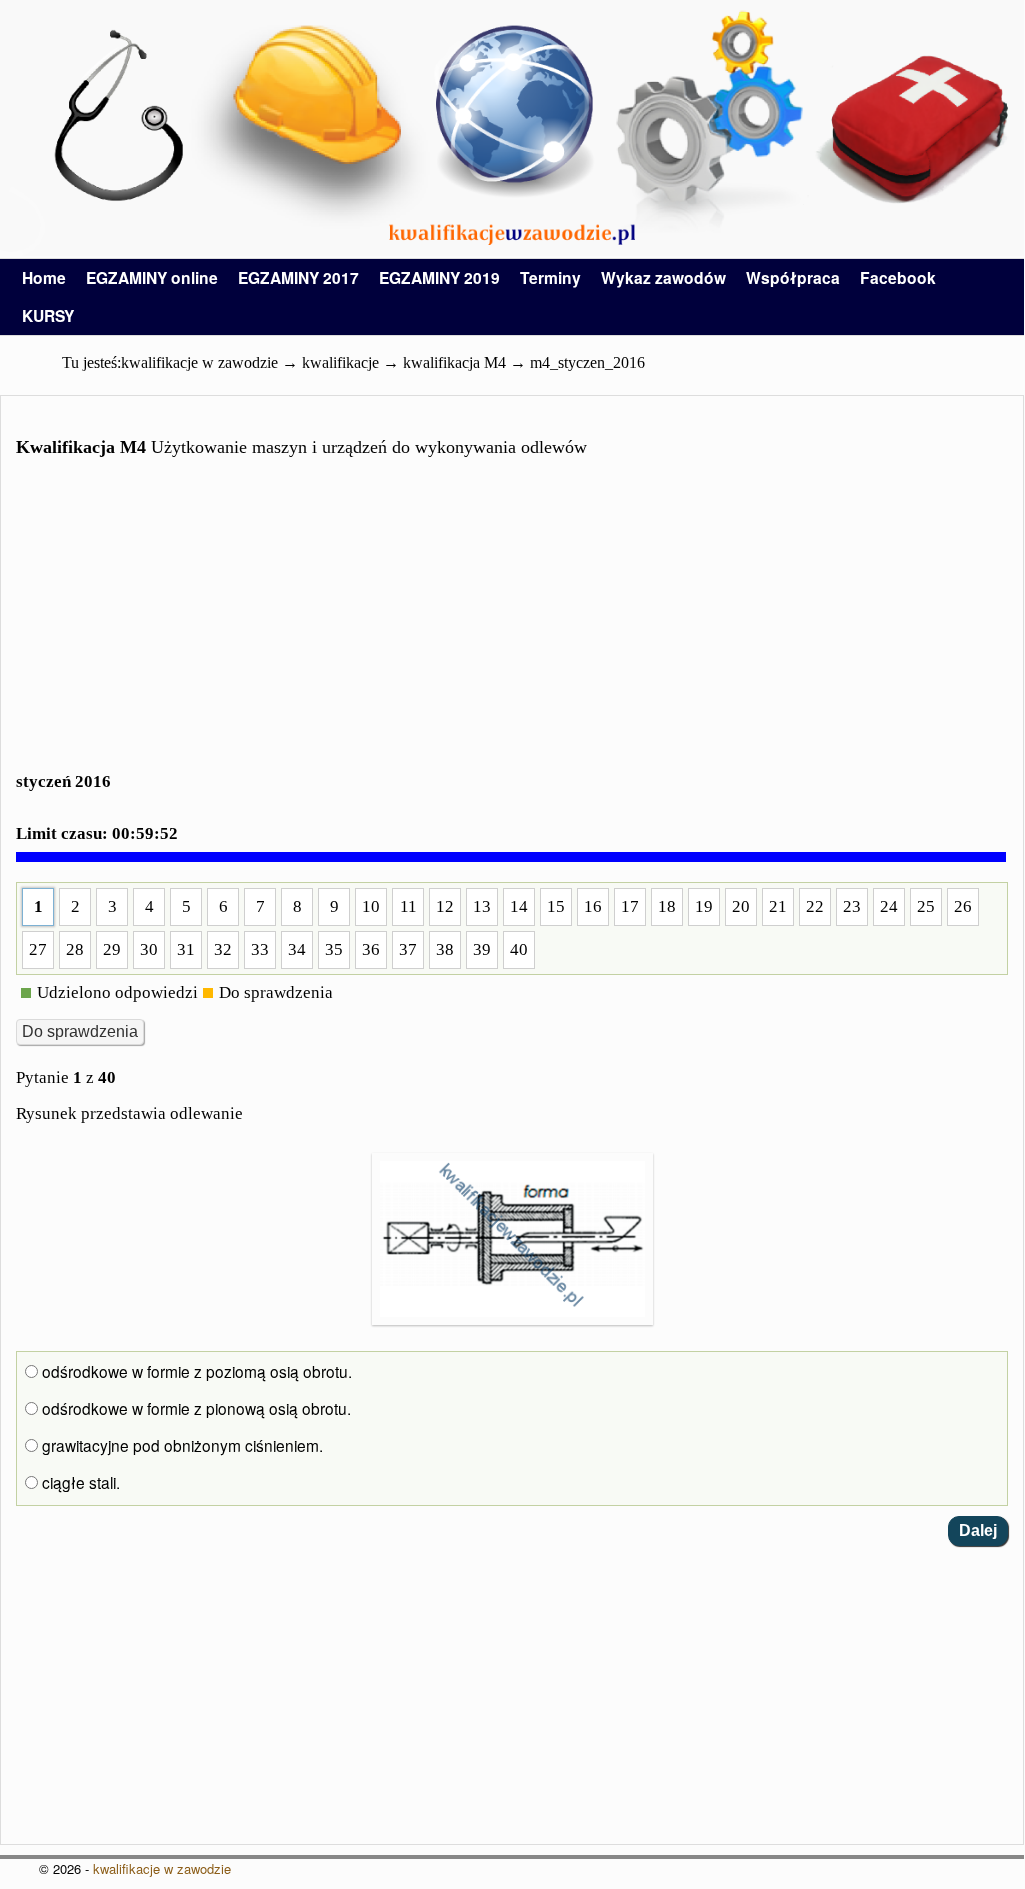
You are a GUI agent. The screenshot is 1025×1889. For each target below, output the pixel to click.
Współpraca (793, 277)
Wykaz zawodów (663, 277)
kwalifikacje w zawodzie (162, 1868)
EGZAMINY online (152, 277)
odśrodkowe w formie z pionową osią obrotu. (194, 1408)
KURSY (48, 315)
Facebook (898, 277)
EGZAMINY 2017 (298, 277)
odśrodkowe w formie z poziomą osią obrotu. (195, 1371)
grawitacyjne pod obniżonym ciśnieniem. (180, 1445)
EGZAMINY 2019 (439, 277)
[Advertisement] (512, 627)
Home (44, 277)
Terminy (550, 277)
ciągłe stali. (79, 1482)
